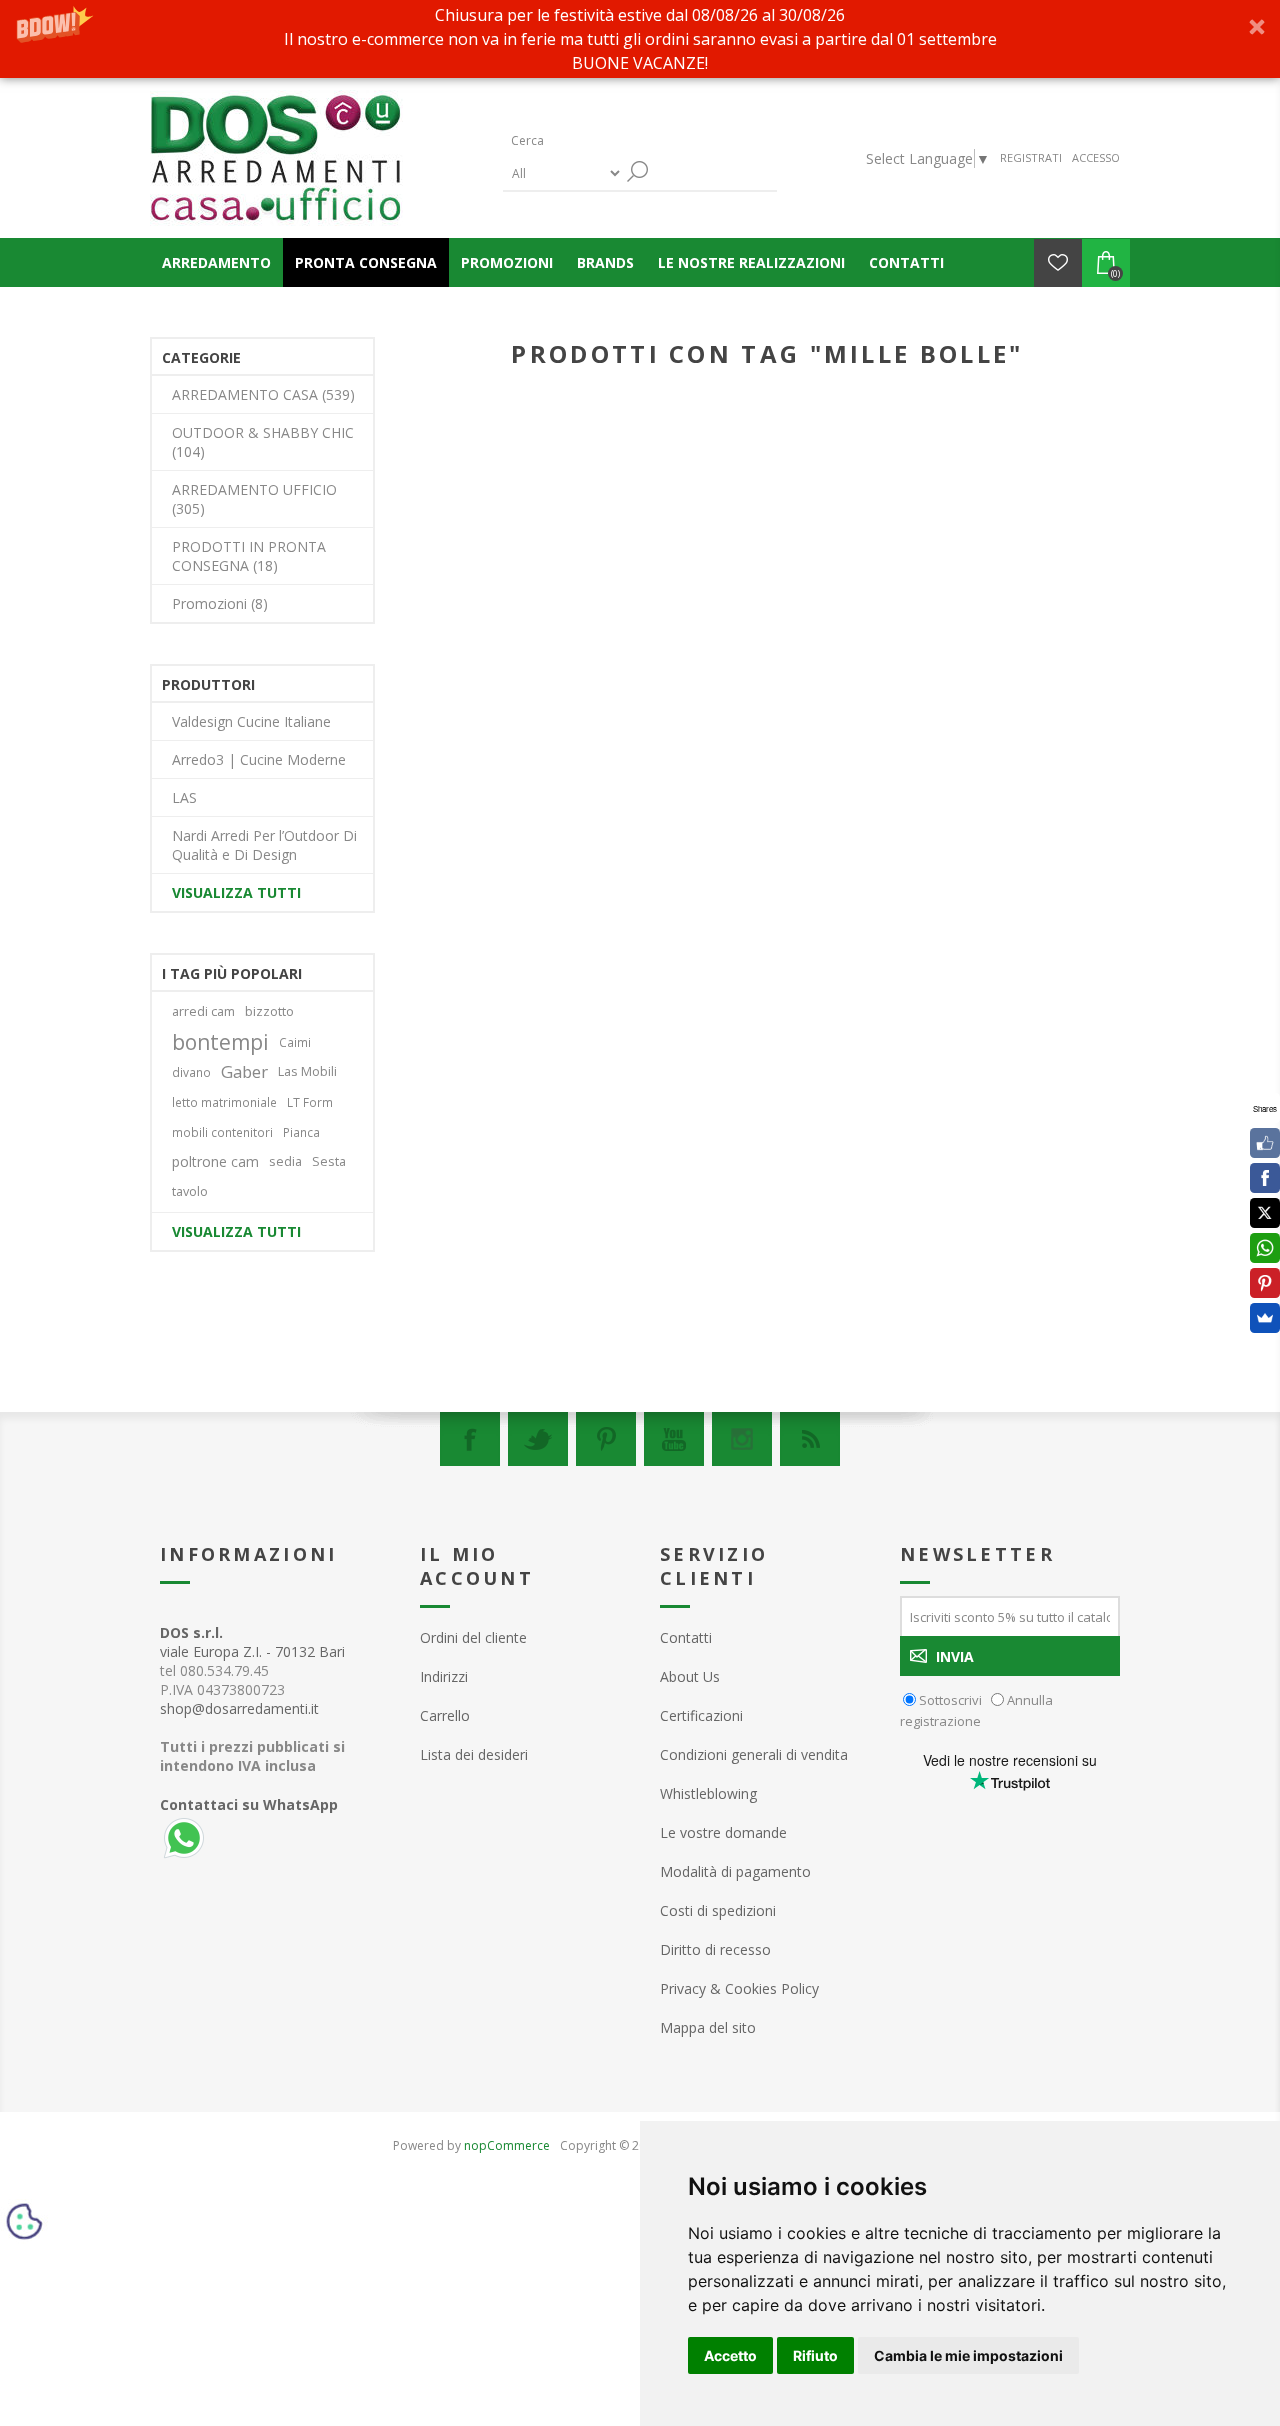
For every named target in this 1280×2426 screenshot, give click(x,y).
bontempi (220, 1042)
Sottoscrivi (950, 1700)
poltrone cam (215, 1161)
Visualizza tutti (236, 892)
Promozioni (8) (220, 603)
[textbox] (598, 140)
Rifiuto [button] (815, 2355)
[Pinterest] (606, 1439)
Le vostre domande (723, 1832)
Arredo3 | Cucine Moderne (259, 759)
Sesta (329, 1161)
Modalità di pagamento (735, 1871)
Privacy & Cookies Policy (739, 1988)
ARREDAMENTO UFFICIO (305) (254, 499)
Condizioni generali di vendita (754, 1754)
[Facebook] (470, 1439)
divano (191, 1072)
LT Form (310, 1102)
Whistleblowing (708, 1793)
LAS (184, 797)
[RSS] (810, 1439)
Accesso (1096, 157)
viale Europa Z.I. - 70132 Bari (252, 1642)
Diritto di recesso (715, 1949)
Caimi (295, 1042)
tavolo (190, 1191)
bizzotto (269, 1011)
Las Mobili (307, 1071)
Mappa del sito (708, 2027)
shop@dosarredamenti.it (239, 1708)
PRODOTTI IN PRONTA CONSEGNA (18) (249, 556)
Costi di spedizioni (718, 1910)
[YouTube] (674, 1439)
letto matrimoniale (224, 1102)
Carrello (445, 1715)
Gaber (244, 1071)
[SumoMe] (1265, 1318)
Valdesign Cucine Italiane (251, 721)
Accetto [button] (730, 2355)
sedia (285, 1161)
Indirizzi (444, 1676)
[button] (640, 39)
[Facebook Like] (1265, 1143)
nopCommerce (507, 2145)
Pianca (301, 1132)
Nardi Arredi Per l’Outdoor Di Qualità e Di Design (264, 845)
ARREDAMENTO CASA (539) (263, 394)
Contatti (686, 1637)
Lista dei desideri (474, 1754)
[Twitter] (538, 1439)
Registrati (1031, 157)
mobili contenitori (222, 1132)
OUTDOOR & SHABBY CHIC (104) (263, 442)
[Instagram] (742, 1439)
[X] (1265, 1213)
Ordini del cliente (473, 1637)
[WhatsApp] (1265, 1248)
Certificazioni (701, 1715)
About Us (690, 1676)
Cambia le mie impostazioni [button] (968, 2355)
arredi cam (203, 1011)
